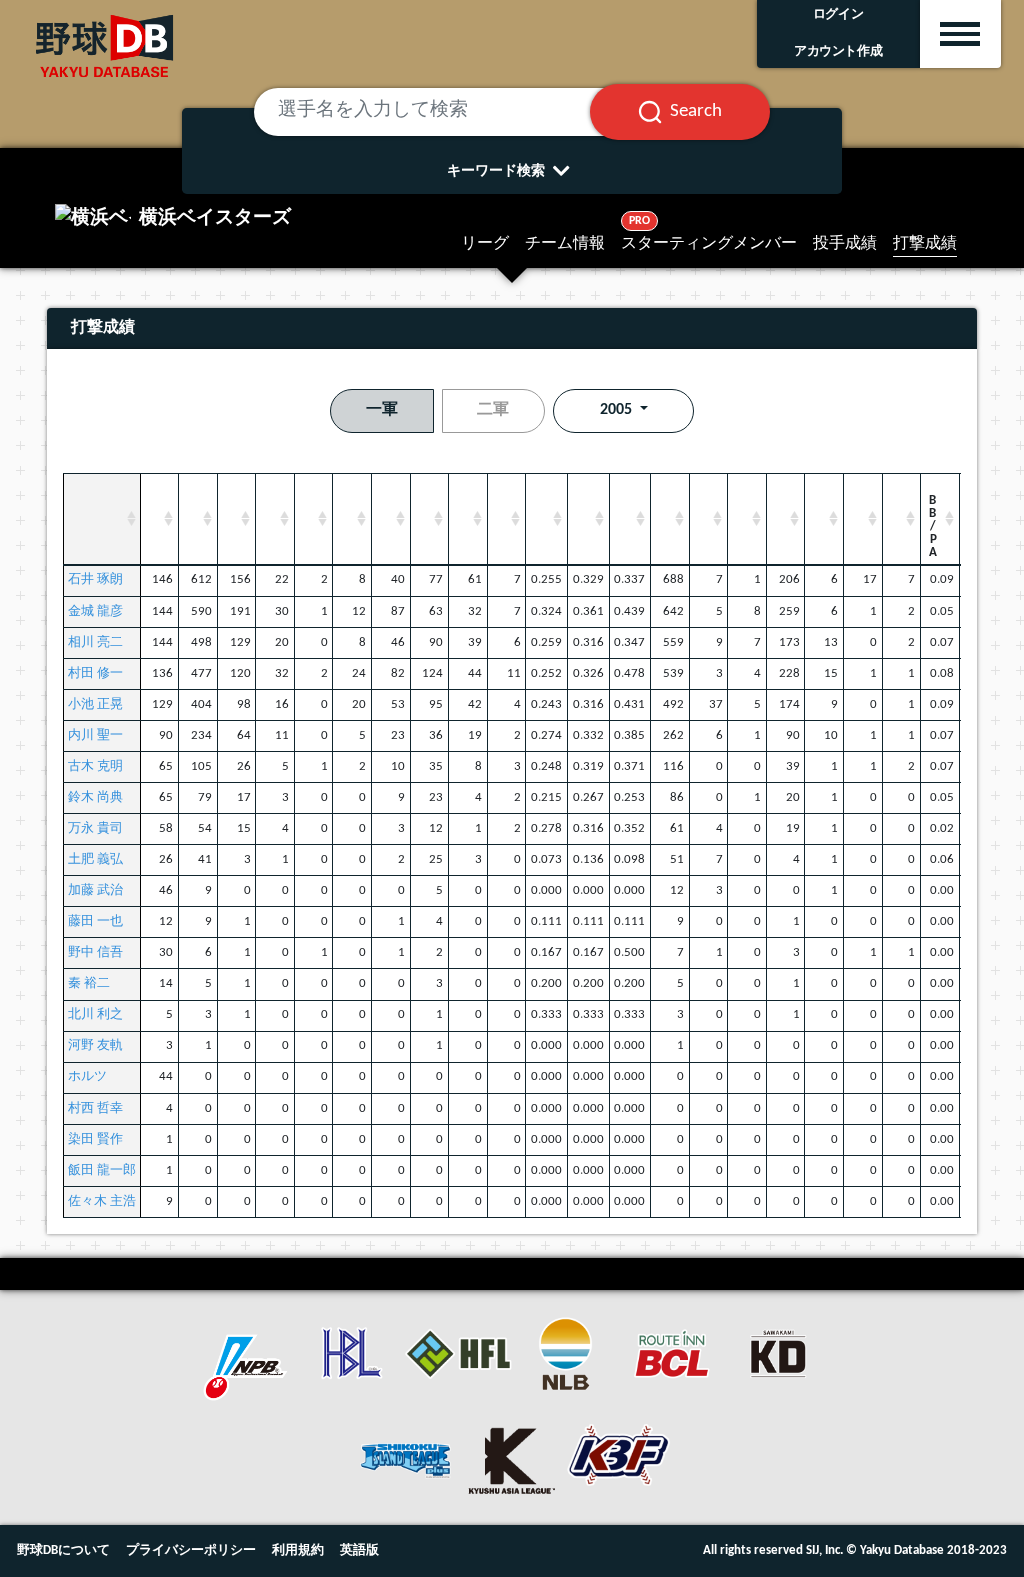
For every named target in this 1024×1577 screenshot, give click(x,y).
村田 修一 (95, 673)
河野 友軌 (95, 1045)
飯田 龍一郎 (102, 1170)
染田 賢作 (95, 1139)
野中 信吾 (95, 952)
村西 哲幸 (95, 1108)
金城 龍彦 (95, 611)
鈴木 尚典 (95, 797)
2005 (618, 410)
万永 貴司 (95, 828)
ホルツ (87, 1076)
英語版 (359, 1550)
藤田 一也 (95, 921)
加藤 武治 (95, 890)
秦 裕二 (89, 983)
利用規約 (298, 1550)
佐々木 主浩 (102, 1201)
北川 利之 (95, 1014)
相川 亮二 (95, 642)
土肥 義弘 (95, 859)
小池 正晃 (95, 704)
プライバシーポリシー (191, 1550)
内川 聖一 (95, 735)
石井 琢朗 (95, 579)
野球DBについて (63, 1550)
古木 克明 (95, 766)
